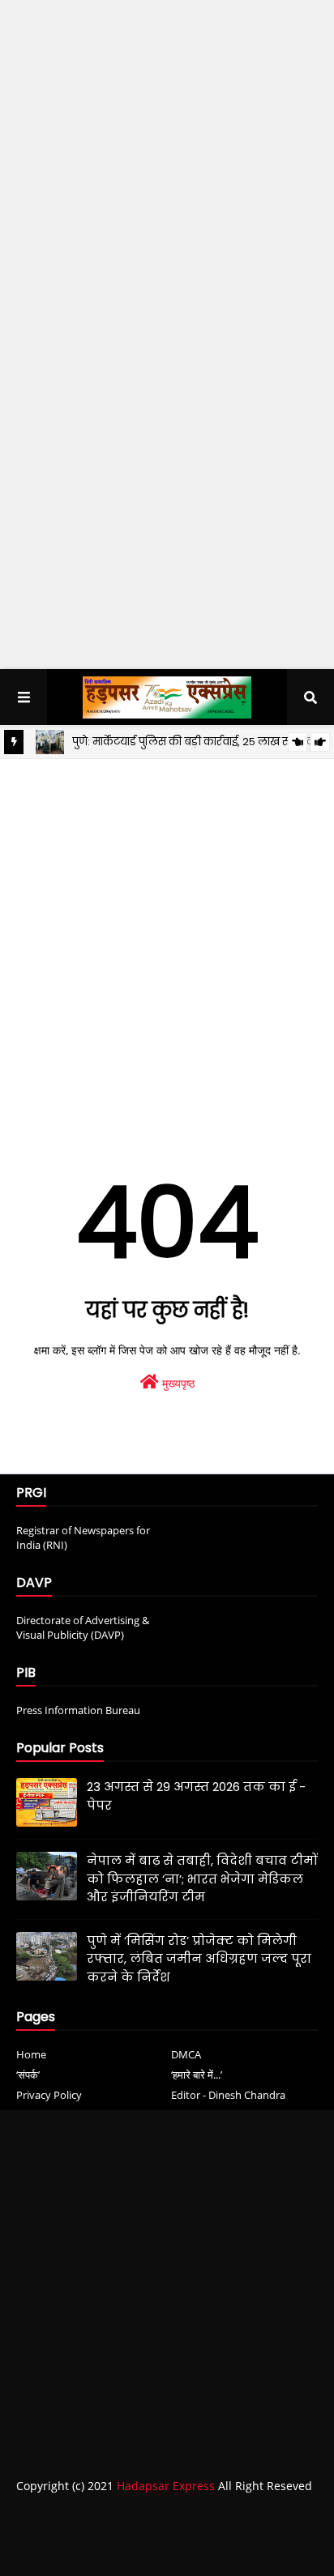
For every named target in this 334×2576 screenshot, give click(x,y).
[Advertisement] (167, 168)
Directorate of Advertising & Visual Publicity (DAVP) (83, 1627)
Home (31, 2054)
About (111, 2519)
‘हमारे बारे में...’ (197, 2075)
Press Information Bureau (78, 1710)
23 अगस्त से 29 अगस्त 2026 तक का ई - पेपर (196, 1796)
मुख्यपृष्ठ (177, 1383)
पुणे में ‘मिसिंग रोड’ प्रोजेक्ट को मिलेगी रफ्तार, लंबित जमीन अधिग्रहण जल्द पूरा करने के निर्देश (199, 1959)
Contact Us (175, 2519)
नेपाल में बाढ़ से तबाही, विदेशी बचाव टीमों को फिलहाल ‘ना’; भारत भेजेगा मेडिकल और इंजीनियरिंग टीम (202, 1879)
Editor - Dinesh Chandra (228, 2095)
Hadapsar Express (166, 2486)
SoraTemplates (111, 2548)
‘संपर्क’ (28, 2075)
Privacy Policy (49, 2095)
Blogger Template (272, 2548)
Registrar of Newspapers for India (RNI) (83, 1537)
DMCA (186, 2054)
